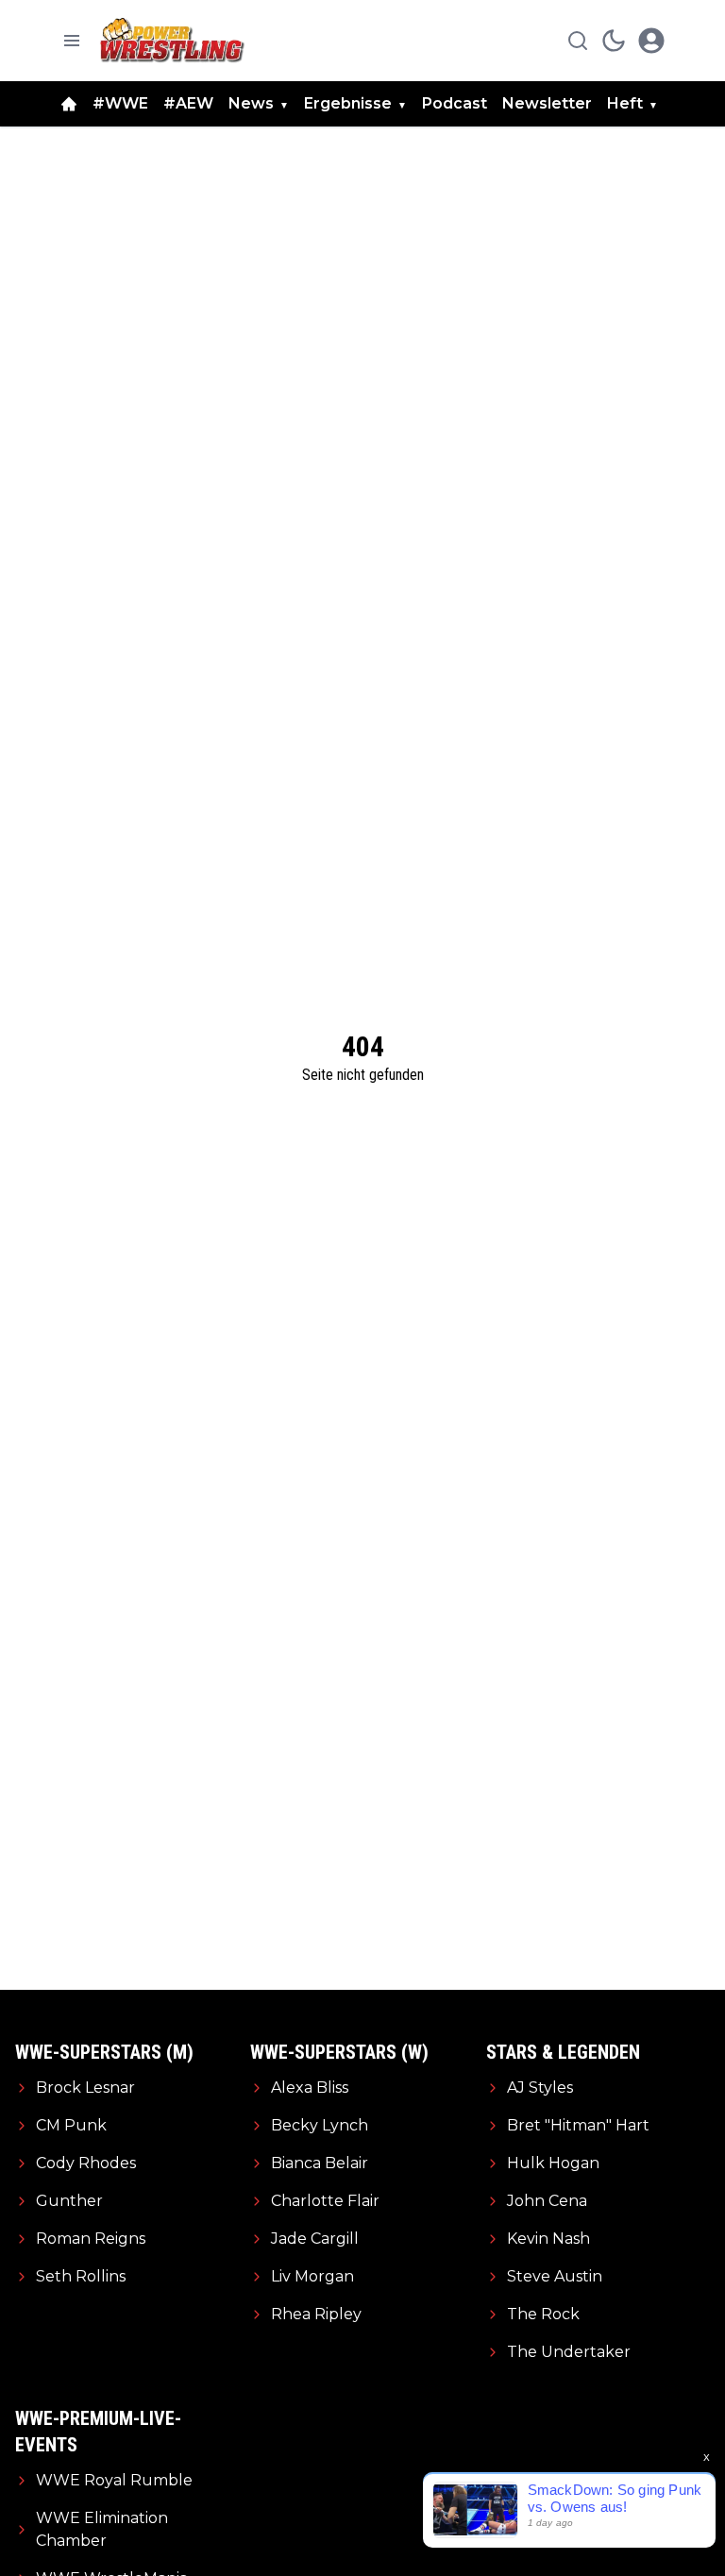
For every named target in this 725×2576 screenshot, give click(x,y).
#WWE (120, 103)
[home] (69, 104)
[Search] (578, 41)
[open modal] (651, 41)
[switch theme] (614, 41)
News (251, 103)
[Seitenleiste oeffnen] (72, 41)
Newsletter (547, 103)
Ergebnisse (348, 103)
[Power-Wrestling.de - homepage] (175, 40)
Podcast (455, 103)
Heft (625, 103)
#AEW (188, 103)
